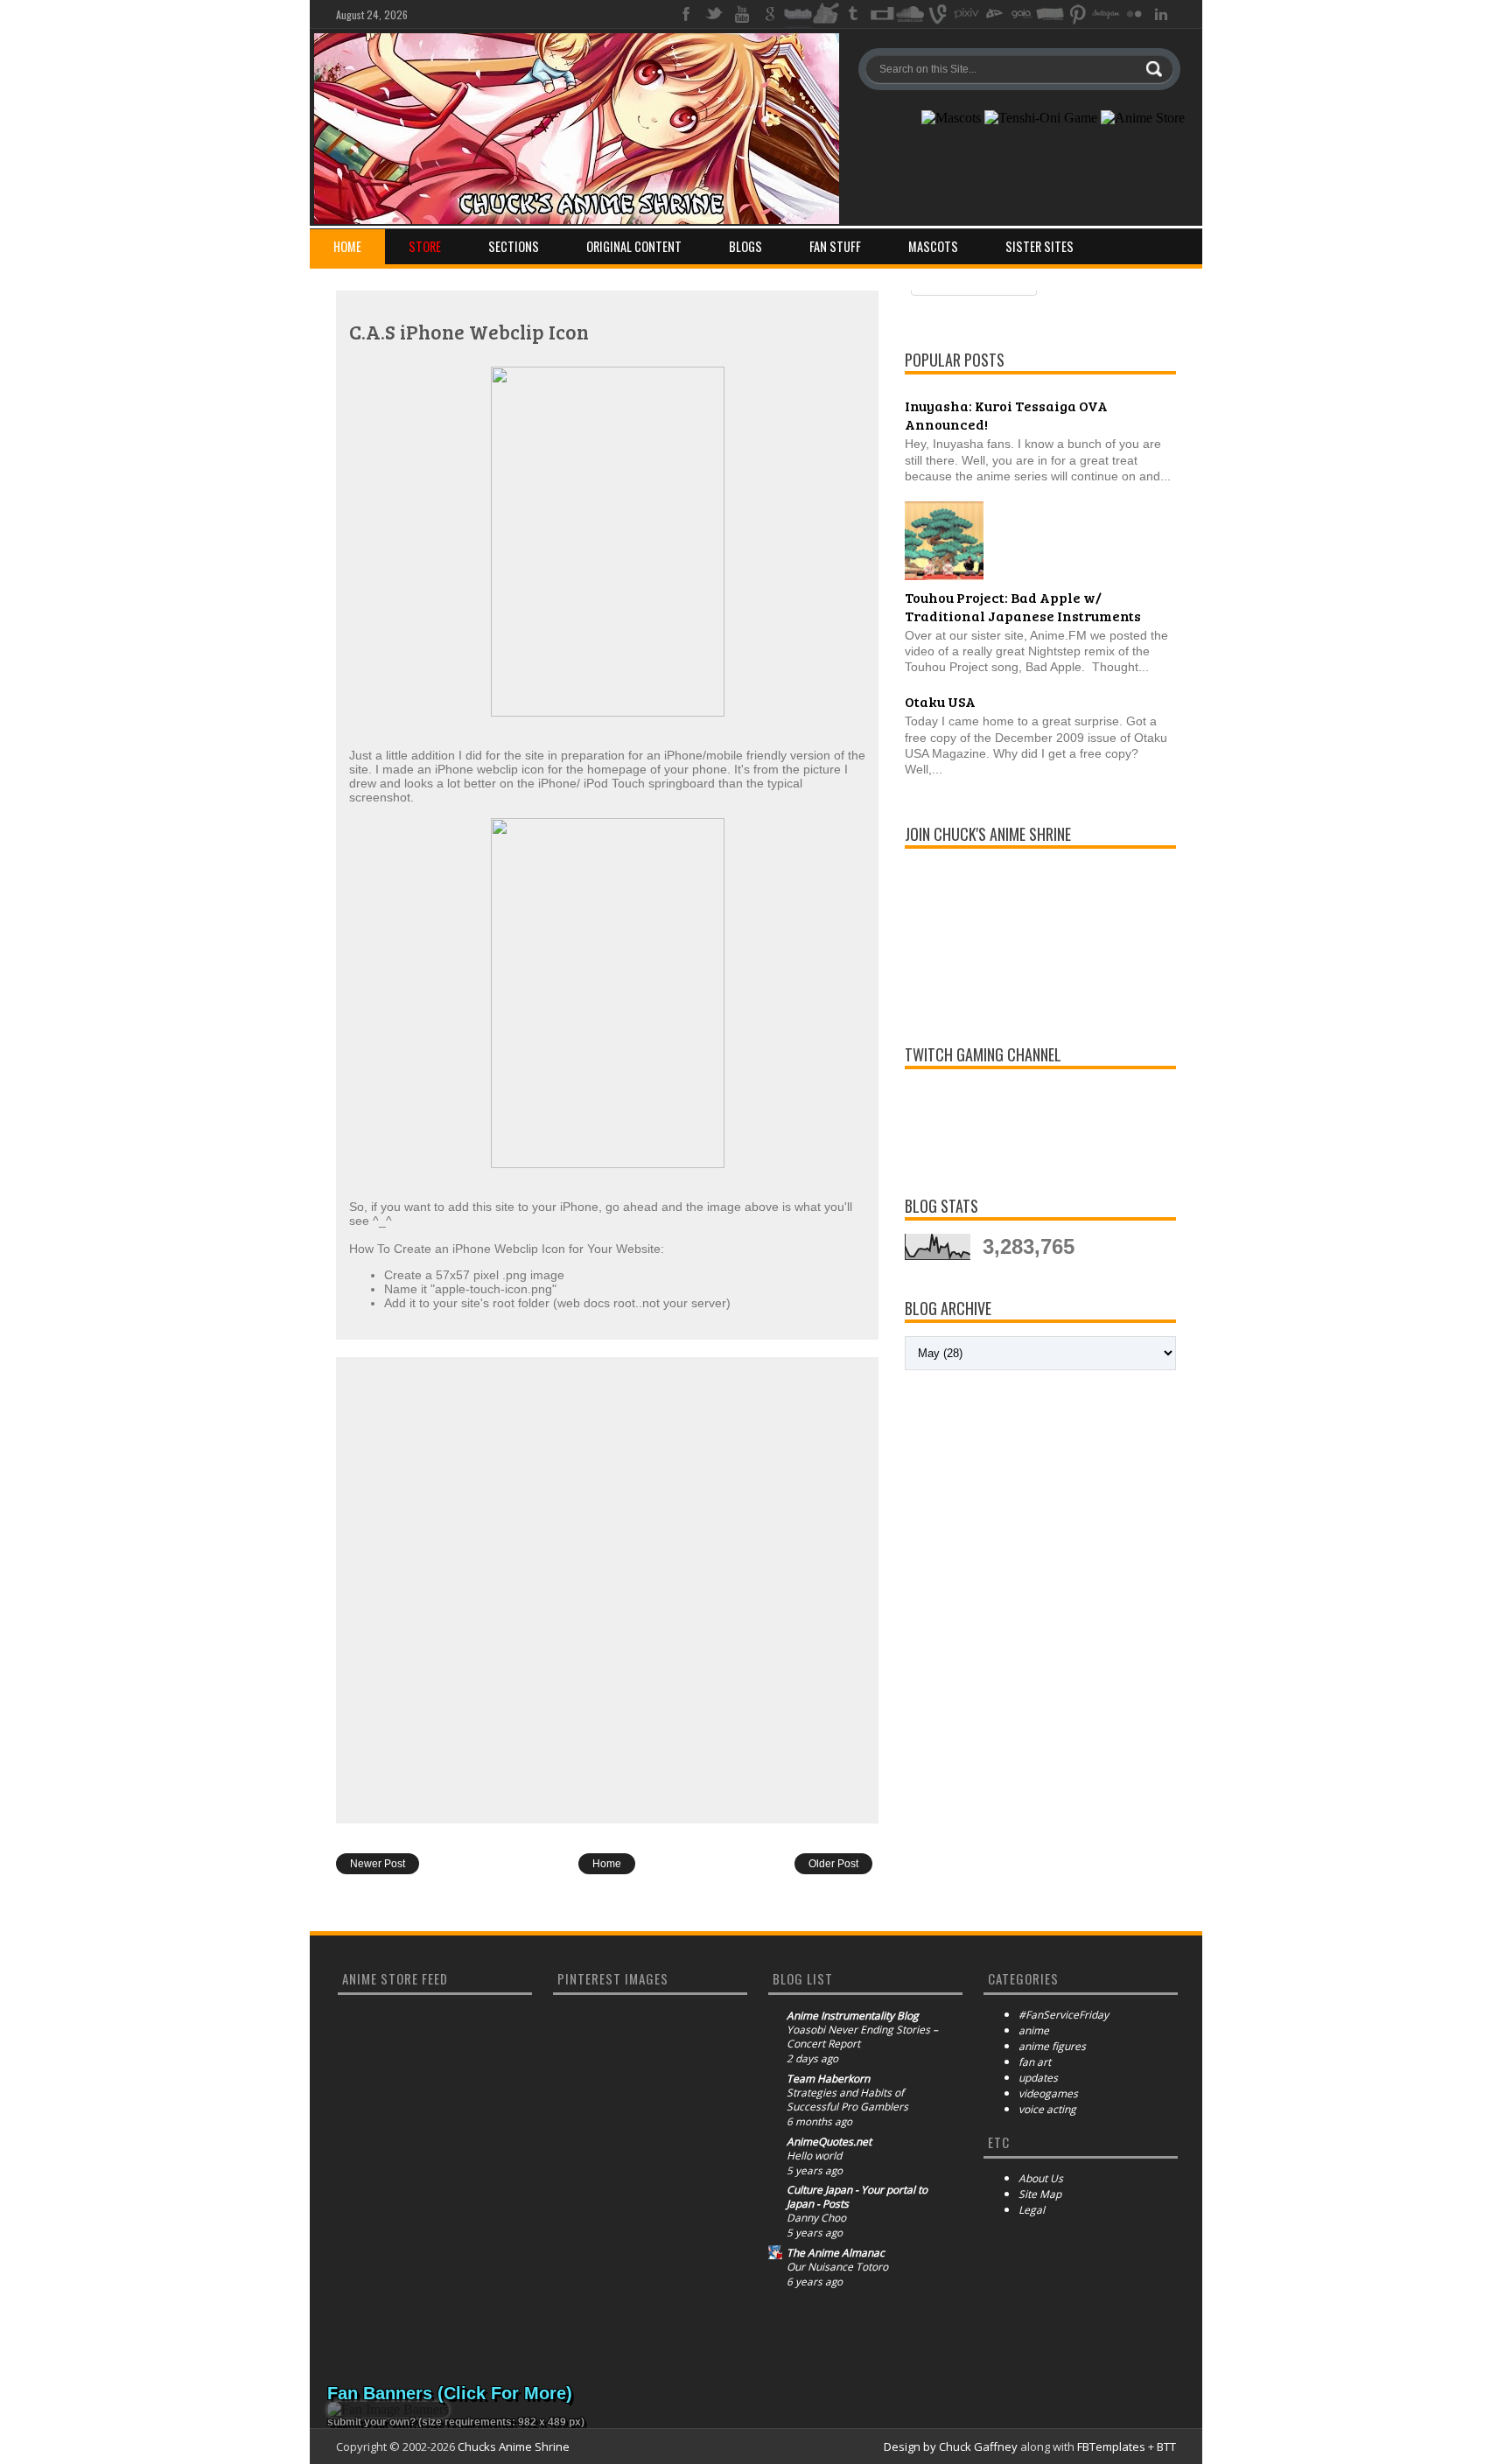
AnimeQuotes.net (829, 2142)
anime (1034, 2030)
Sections (514, 246)
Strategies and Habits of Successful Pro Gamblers (847, 2100)
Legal (1032, 2210)
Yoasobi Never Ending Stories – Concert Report (862, 2037)
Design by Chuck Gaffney (951, 2446)
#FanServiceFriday (1064, 2015)
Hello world (814, 2156)
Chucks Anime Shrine (514, 2446)
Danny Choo (816, 2218)
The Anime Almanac (836, 2253)
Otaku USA (940, 701)
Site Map (1040, 2194)
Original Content (634, 246)
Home (347, 246)
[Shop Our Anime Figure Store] (1143, 118)
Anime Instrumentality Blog (853, 2016)
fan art (1035, 2062)
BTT (1166, 2446)
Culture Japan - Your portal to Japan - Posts (857, 2197)
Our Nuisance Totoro (837, 2267)
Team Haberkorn (828, 2079)
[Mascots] (951, 118)
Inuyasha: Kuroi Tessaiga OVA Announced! (1006, 415)
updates (1038, 2078)
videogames (1048, 2093)
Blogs (745, 246)
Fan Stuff (835, 246)
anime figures (1052, 2046)
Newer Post (378, 1864)
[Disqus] (607, 1589)
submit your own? (371, 2422)
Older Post (833, 1864)
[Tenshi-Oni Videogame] (1041, 118)
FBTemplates (1111, 2446)
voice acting (1047, 2109)
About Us (1041, 2178)
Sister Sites (1039, 246)
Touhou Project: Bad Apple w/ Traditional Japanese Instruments (1023, 606)
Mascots (933, 246)
